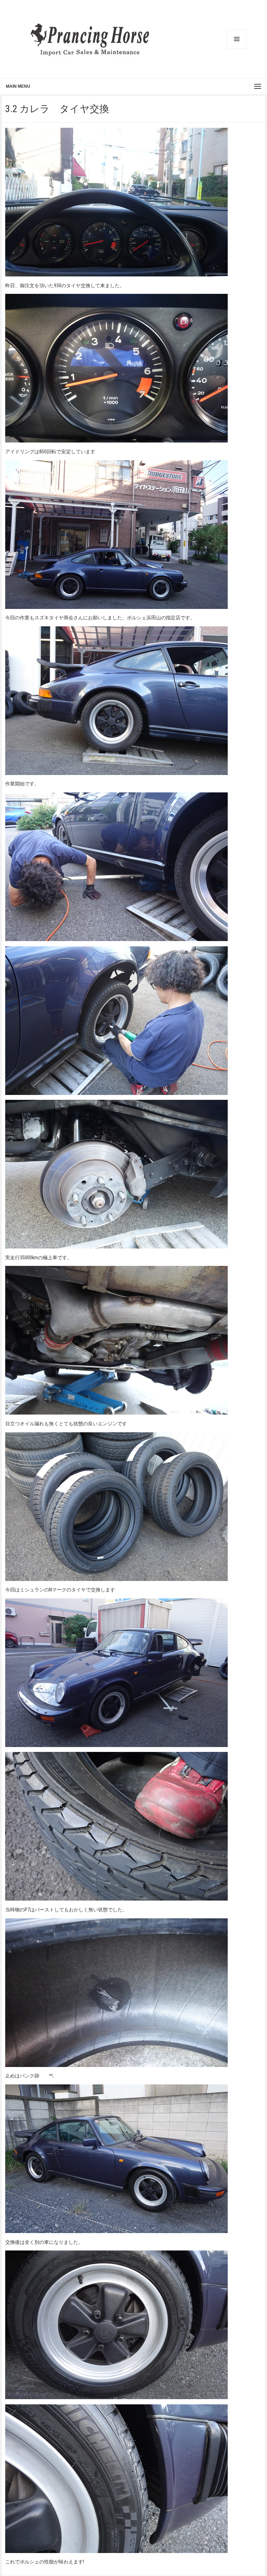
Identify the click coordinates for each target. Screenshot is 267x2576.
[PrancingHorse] (90, 39)
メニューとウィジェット (237, 39)
